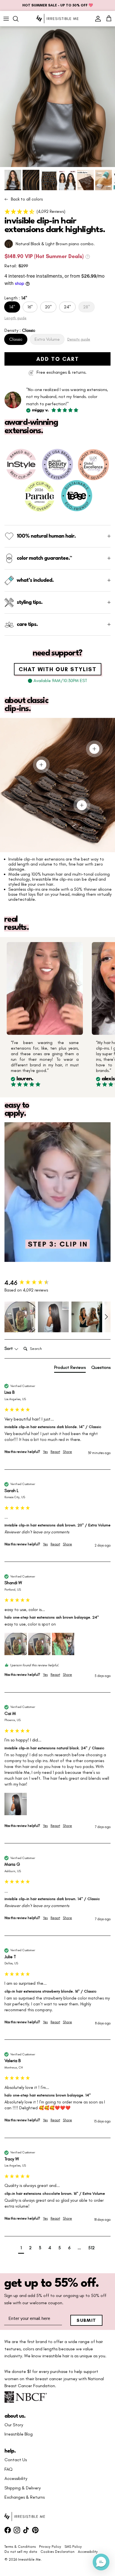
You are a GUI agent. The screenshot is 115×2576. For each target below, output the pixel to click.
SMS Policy (73, 2547)
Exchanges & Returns (25, 2497)
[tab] (70, 1369)
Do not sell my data (21, 2552)
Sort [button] (9, 1348)
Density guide (79, 339)
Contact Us (16, 2460)
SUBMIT (86, 2320)
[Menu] (6, 19)
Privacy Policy (50, 2547)
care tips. (27, 625)
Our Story (14, 2425)
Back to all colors (27, 199)
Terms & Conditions (20, 2547)
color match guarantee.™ (44, 558)
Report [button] (55, 1452)
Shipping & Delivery (23, 2488)
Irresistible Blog (19, 2434)
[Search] (18, 19)
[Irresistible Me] (57, 19)
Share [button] (67, 1452)
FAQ (9, 2469)
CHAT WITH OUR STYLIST (58, 669)
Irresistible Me (29, 2559)
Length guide (15, 318)
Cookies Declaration (57, 2552)
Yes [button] (45, 1452)
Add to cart (58, 359)
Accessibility (16, 2479)
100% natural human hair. (46, 536)
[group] (57, 1283)
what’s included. (35, 580)
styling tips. (30, 602)
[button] (57, 211)
